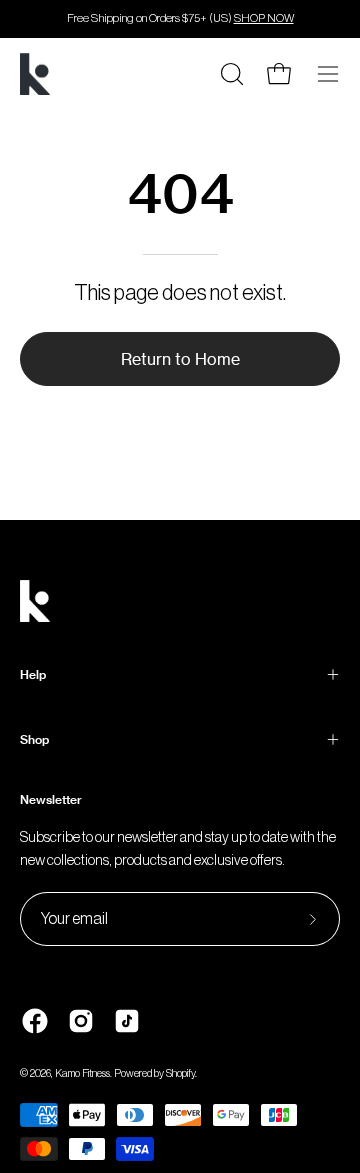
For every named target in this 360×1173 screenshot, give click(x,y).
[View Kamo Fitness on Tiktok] (127, 1021)
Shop (34, 739)
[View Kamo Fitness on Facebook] (35, 1021)
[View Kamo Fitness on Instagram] (81, 1021)
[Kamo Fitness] (35, 74)
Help (33, 674)
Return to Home (180, 359)
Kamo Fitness (82, 1073)
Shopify (180, 1073)
